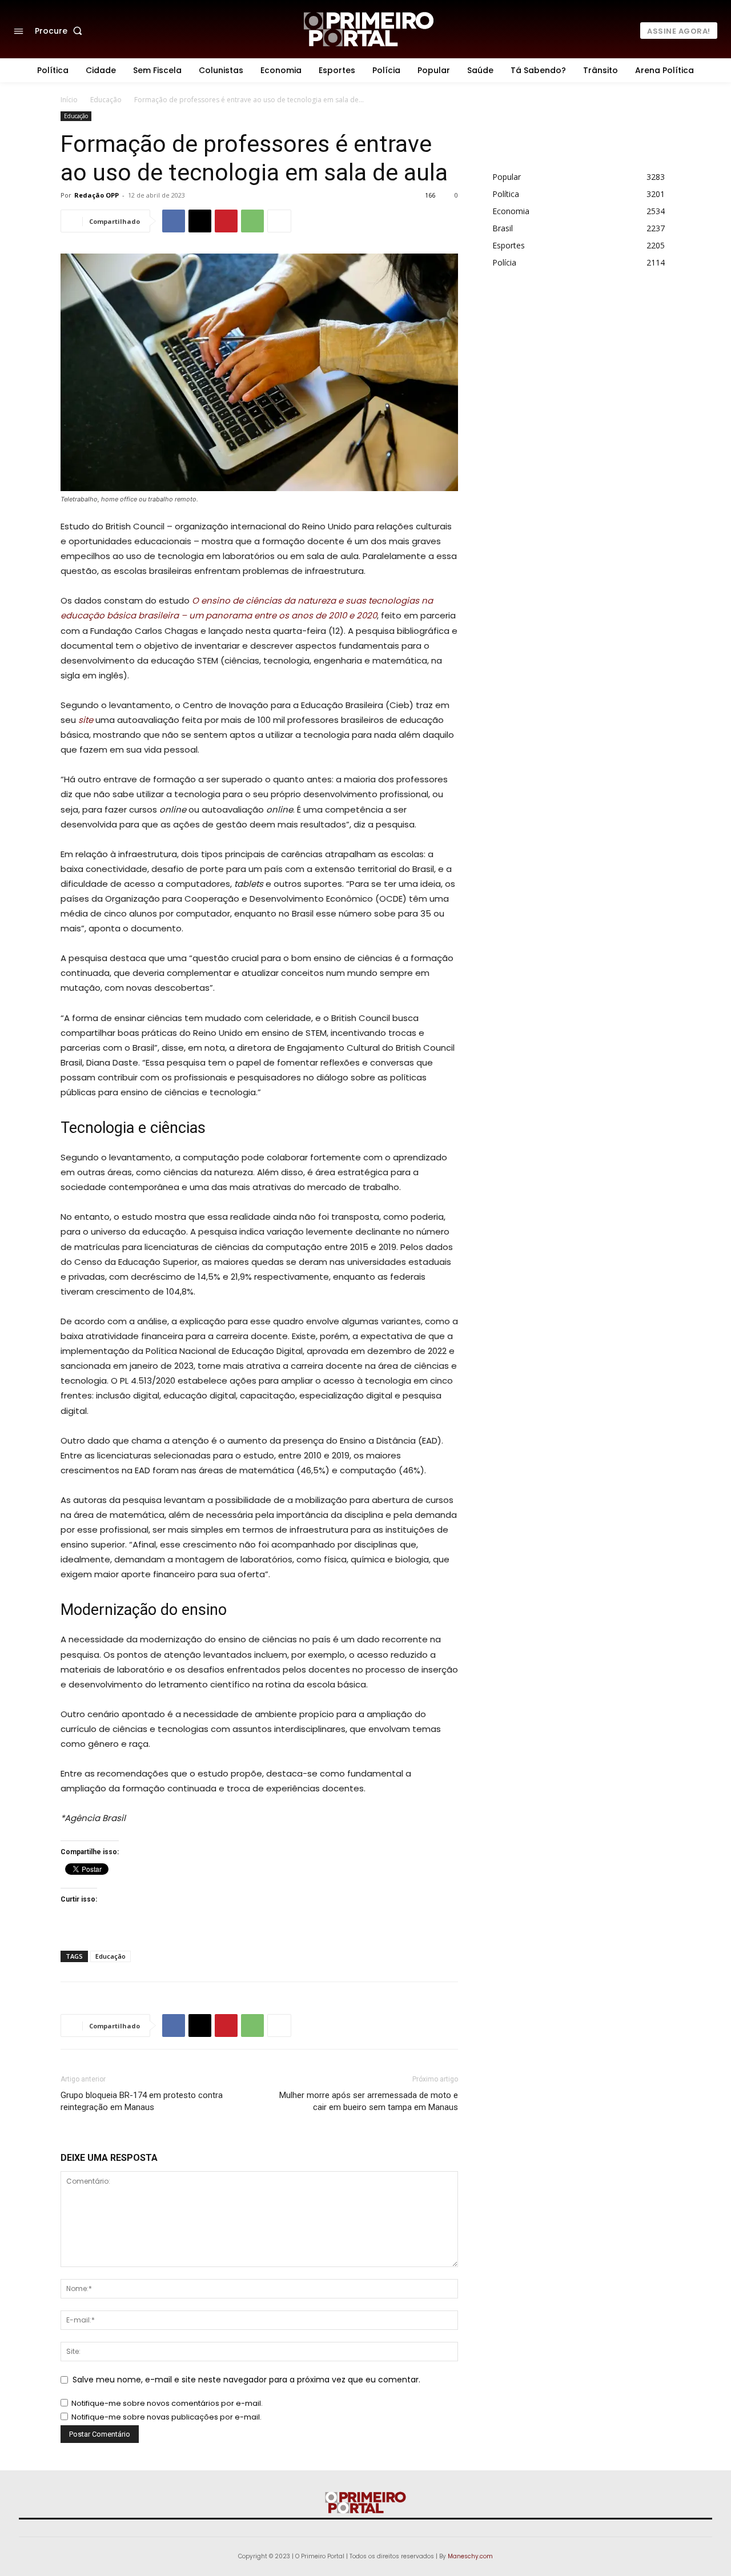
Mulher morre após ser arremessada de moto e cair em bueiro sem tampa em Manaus (369, 2101)
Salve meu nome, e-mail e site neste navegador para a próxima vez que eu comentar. (246, 2380)
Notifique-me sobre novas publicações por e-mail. (166, 2417)
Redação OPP (97, 195)
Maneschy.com (470, 2556)
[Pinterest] (226, 221)
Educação (106, 100)
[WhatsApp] (252, 221)
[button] (61, 31)
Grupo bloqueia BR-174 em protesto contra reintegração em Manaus (142, 2101)
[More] (279, 221)
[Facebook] (174, 221)
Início (69, 100)
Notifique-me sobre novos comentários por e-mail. (167, 2403)
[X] (200, 221)
